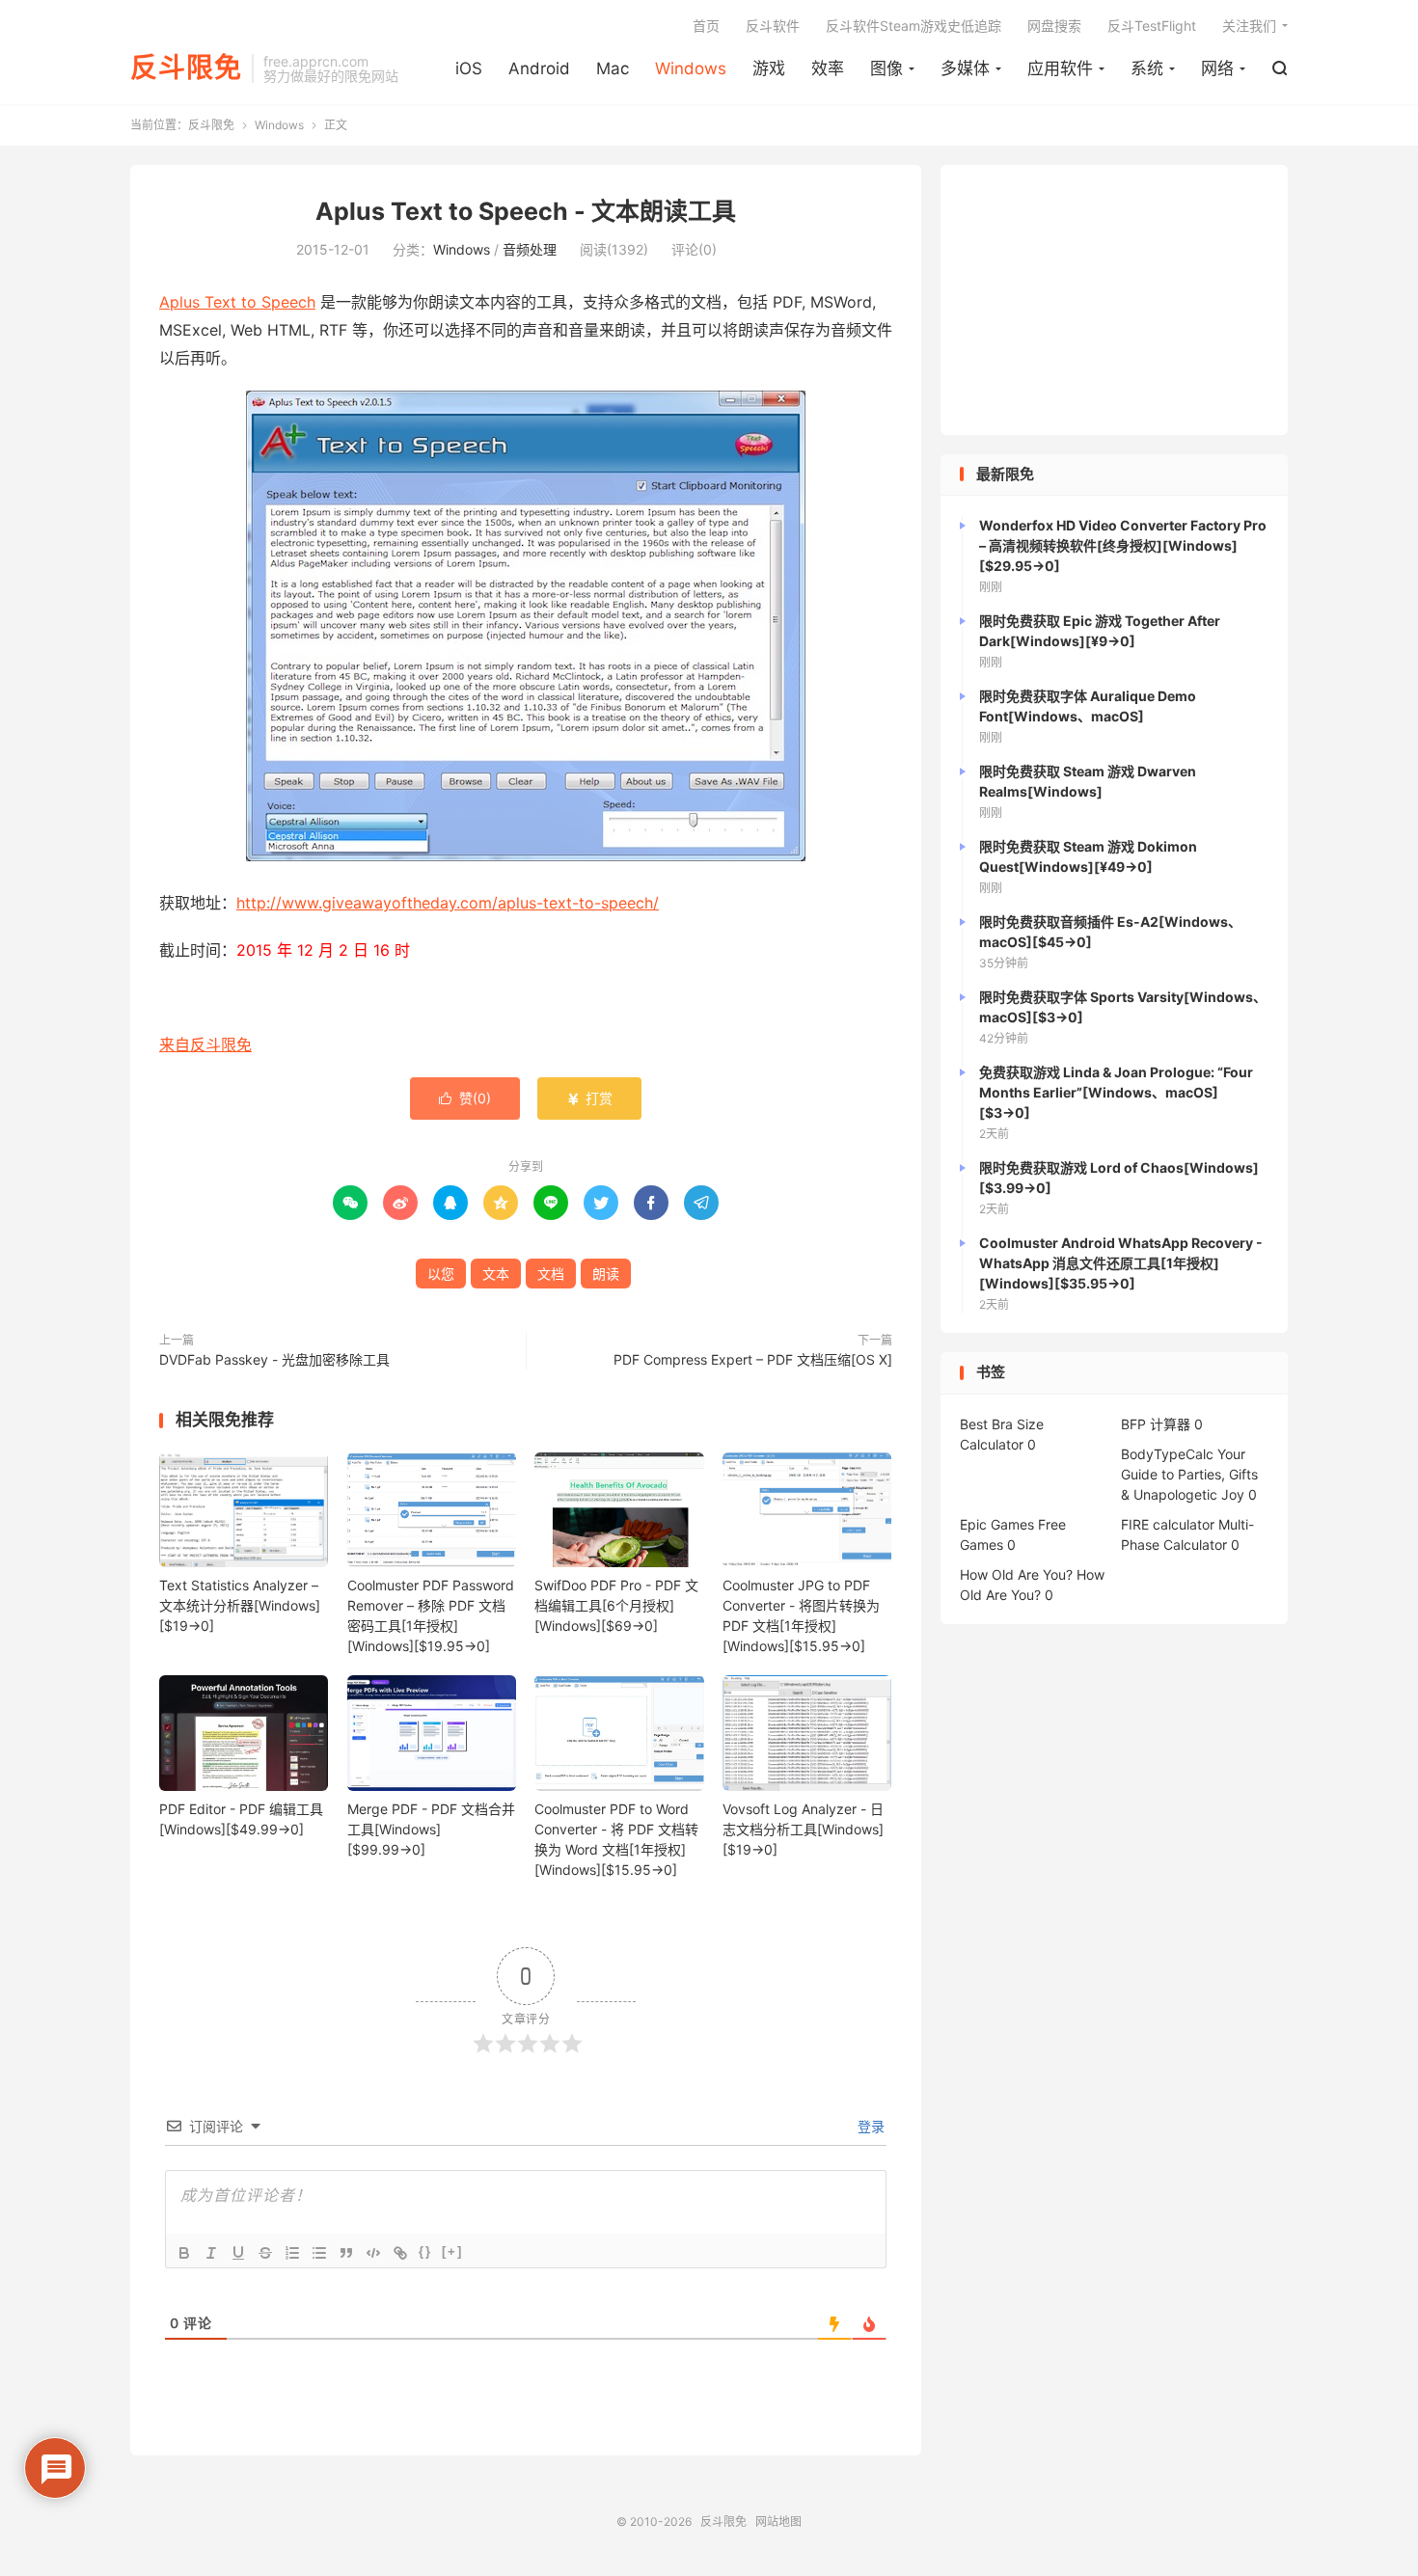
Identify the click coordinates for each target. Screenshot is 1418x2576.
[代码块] (373, 2253)
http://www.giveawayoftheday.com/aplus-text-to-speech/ (448, 903)
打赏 (589, 1098)
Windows (691, 68)
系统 (1147, 68)
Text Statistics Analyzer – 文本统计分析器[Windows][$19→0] (240, 1605)
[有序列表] (292, 2253)
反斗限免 (186, 68)
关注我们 (1249, 26)
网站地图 (778, 2522)
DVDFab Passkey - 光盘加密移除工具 (274, 1359)
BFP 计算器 (1156, 1424)
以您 (441, 1274)
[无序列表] (319, 2253)
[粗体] (184, 2253)
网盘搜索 (1054, 26)
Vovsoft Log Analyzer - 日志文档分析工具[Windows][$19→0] (803, 1829)
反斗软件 (773, 26)
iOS (469, 68)
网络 (1217, 68)
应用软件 (1060, 68)
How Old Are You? (1016, 1574)
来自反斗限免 (205, 1044)
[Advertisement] (1114, 300)
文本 (496, 1274)
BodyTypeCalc (1167, 1454)
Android (539, 68)
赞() (465, 1098)
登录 (869, 2126)
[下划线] (238, 2253)
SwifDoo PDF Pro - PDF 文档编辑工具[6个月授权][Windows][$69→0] (616, 1605)
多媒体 (965, 68)
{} (425, 2251)
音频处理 (530, 249)
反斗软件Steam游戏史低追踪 (914, 26)
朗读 (606, 1274)
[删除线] (265, 2253)
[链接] (400, 2253)
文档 (551, 1274)
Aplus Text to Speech (237, 302)
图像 (886, 68)
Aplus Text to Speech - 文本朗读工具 (526, 211)
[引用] (346, 2253)
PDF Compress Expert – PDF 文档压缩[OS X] (753, 1359)
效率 (828, 68)
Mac (613, 68)
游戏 (769, 68)
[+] (452, 2251)
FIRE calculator (1168, 1524)
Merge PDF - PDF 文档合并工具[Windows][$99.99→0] (431, 1829)
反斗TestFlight (1152, 26)
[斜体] (211, 2253)
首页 (706, 26)
